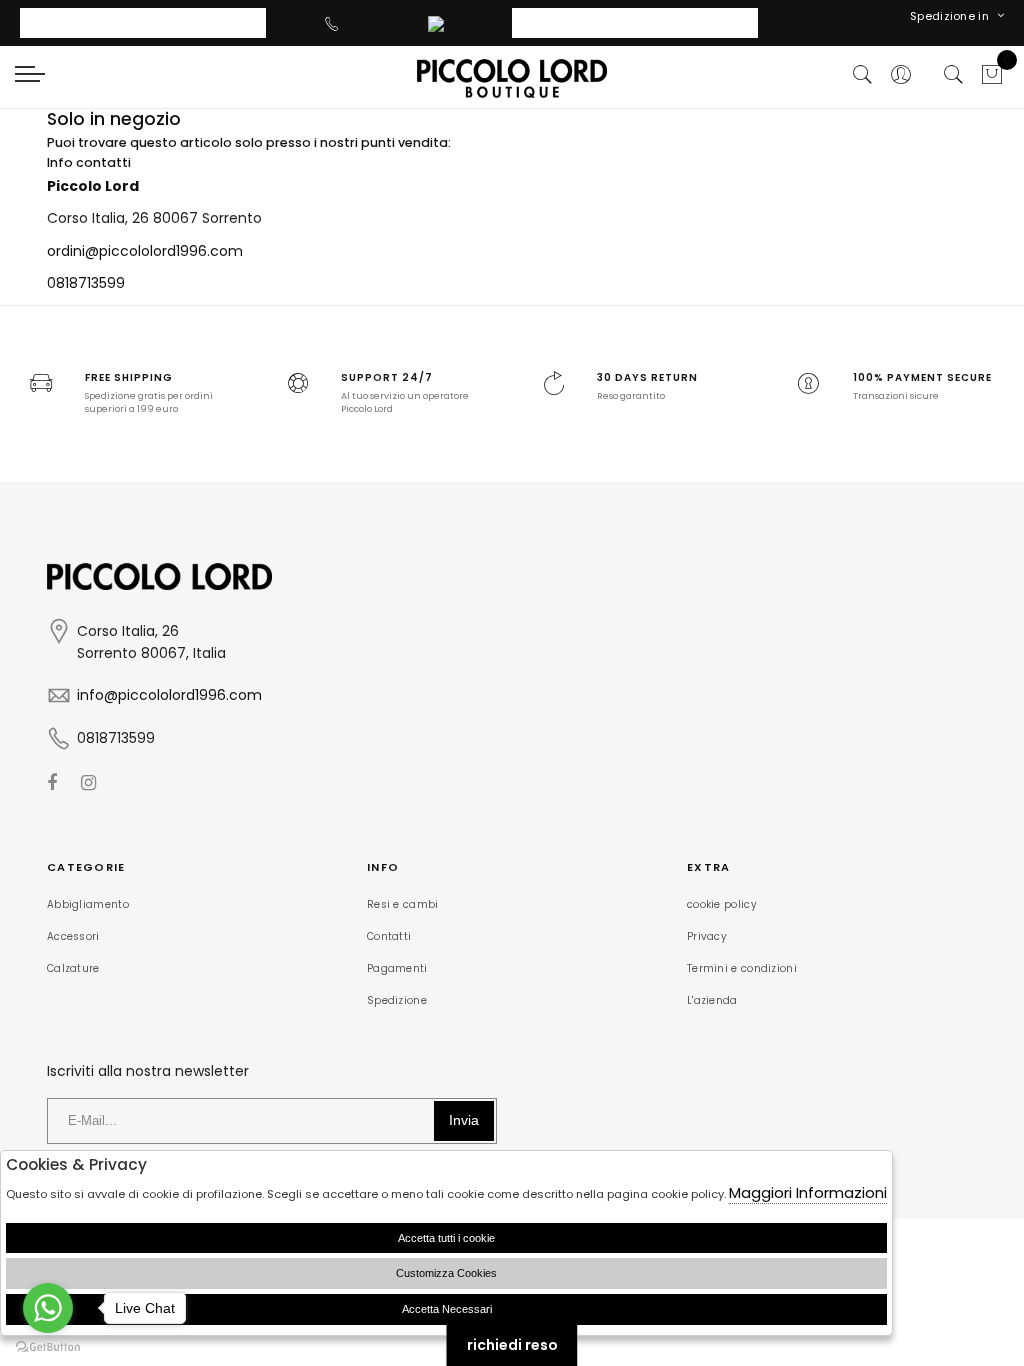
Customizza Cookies (446, 1273)
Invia (464, 1120)
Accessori (73, 936)
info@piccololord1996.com (169, 695)
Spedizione (397, 1000)
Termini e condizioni (742, 968)
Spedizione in (949, 16)
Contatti (389, 936)
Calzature (73, 968)
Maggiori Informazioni (808, 1192)
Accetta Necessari (447, 1309)
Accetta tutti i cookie (446, 1238)
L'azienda (712, 1000)
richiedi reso (512, 1345)
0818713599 (381, 23)
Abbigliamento (88, 904)
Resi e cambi (403, 904)
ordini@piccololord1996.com (145, 251)
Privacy (707, 936)
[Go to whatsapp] (48, 1308)
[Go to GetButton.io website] (48, 1346)
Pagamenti (397, 968)
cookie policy (722, 904)
